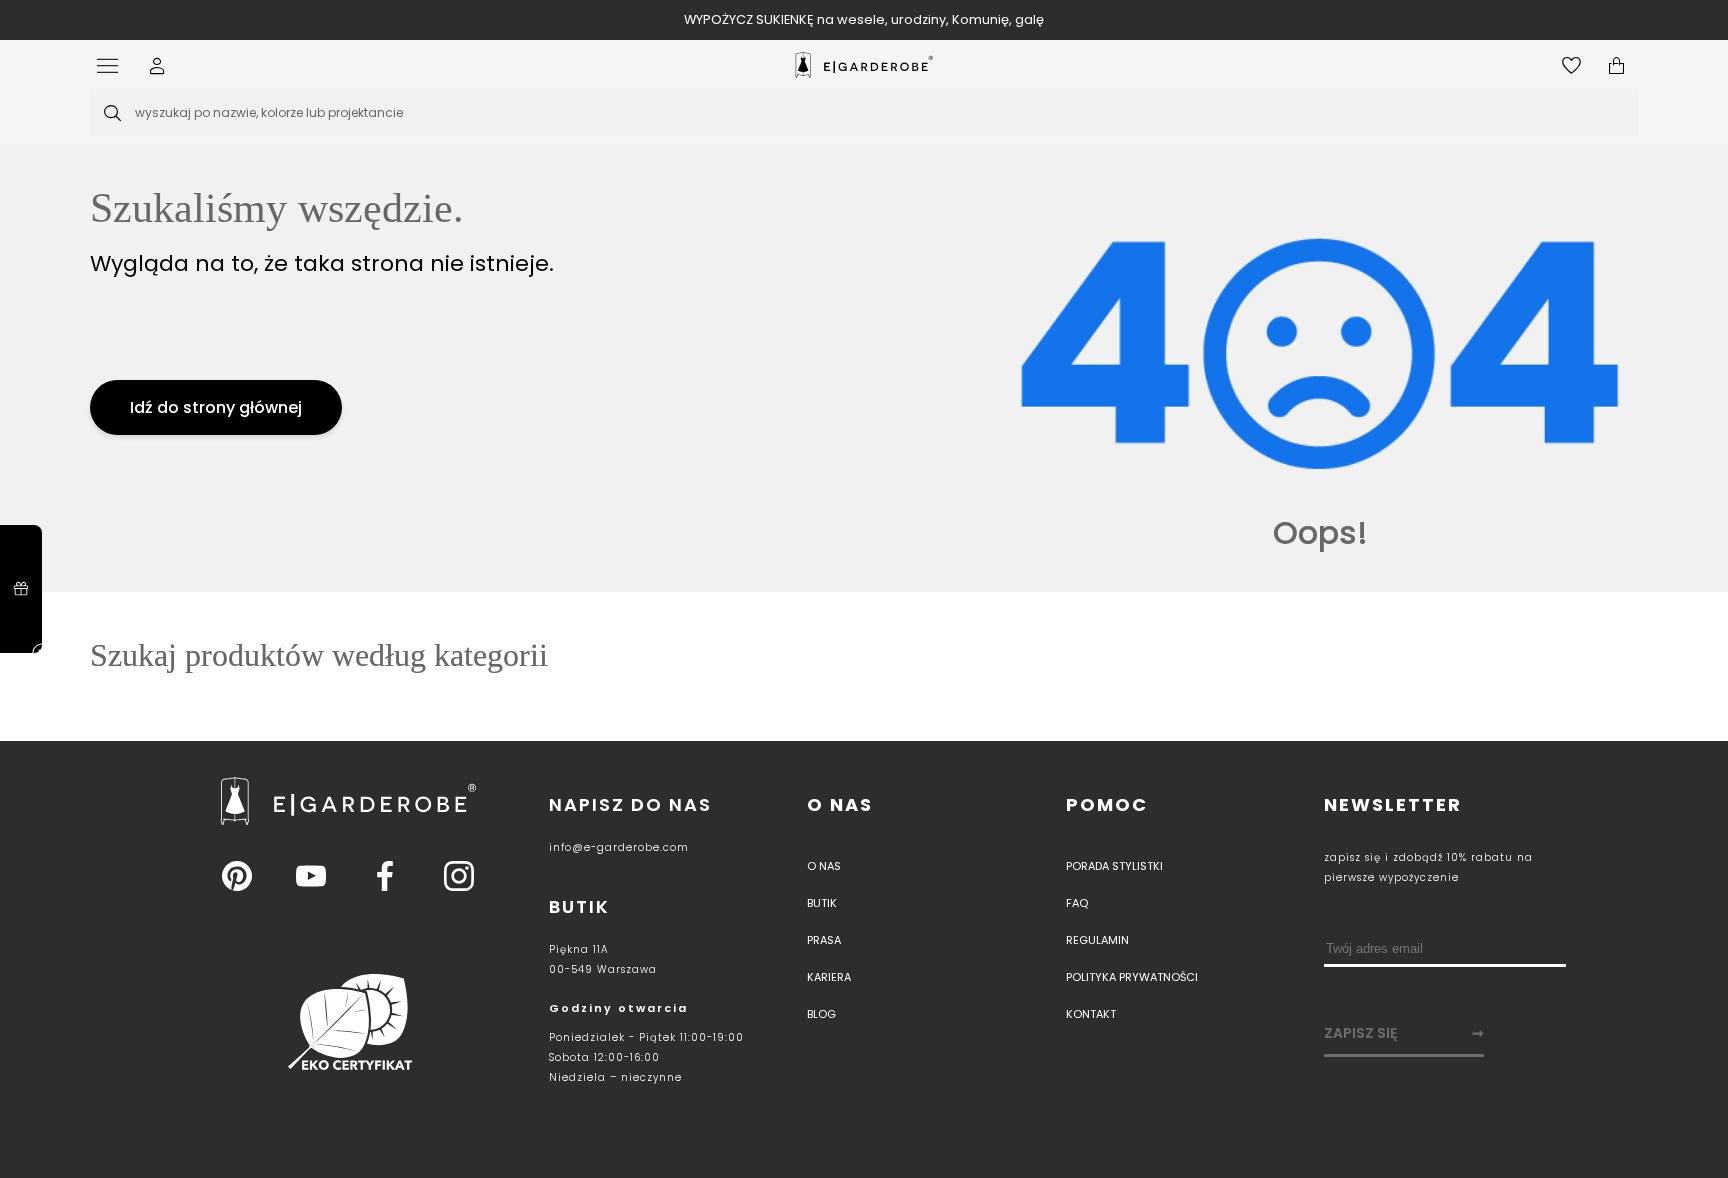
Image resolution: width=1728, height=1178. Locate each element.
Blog (821, 1014)
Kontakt (1091, 1014)
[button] (157, 65)
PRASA (824, 940)
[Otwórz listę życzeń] (1571, 65)
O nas (840, 804)
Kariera (829, 977)
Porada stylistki (1114, 866)
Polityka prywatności (1132, 977)
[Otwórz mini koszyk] (1616, 65)
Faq (1077, 903)
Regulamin (1097, 940)
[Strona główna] (864, 65)
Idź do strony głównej (216, 407)
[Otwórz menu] (112, 65)
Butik (822, 903)
